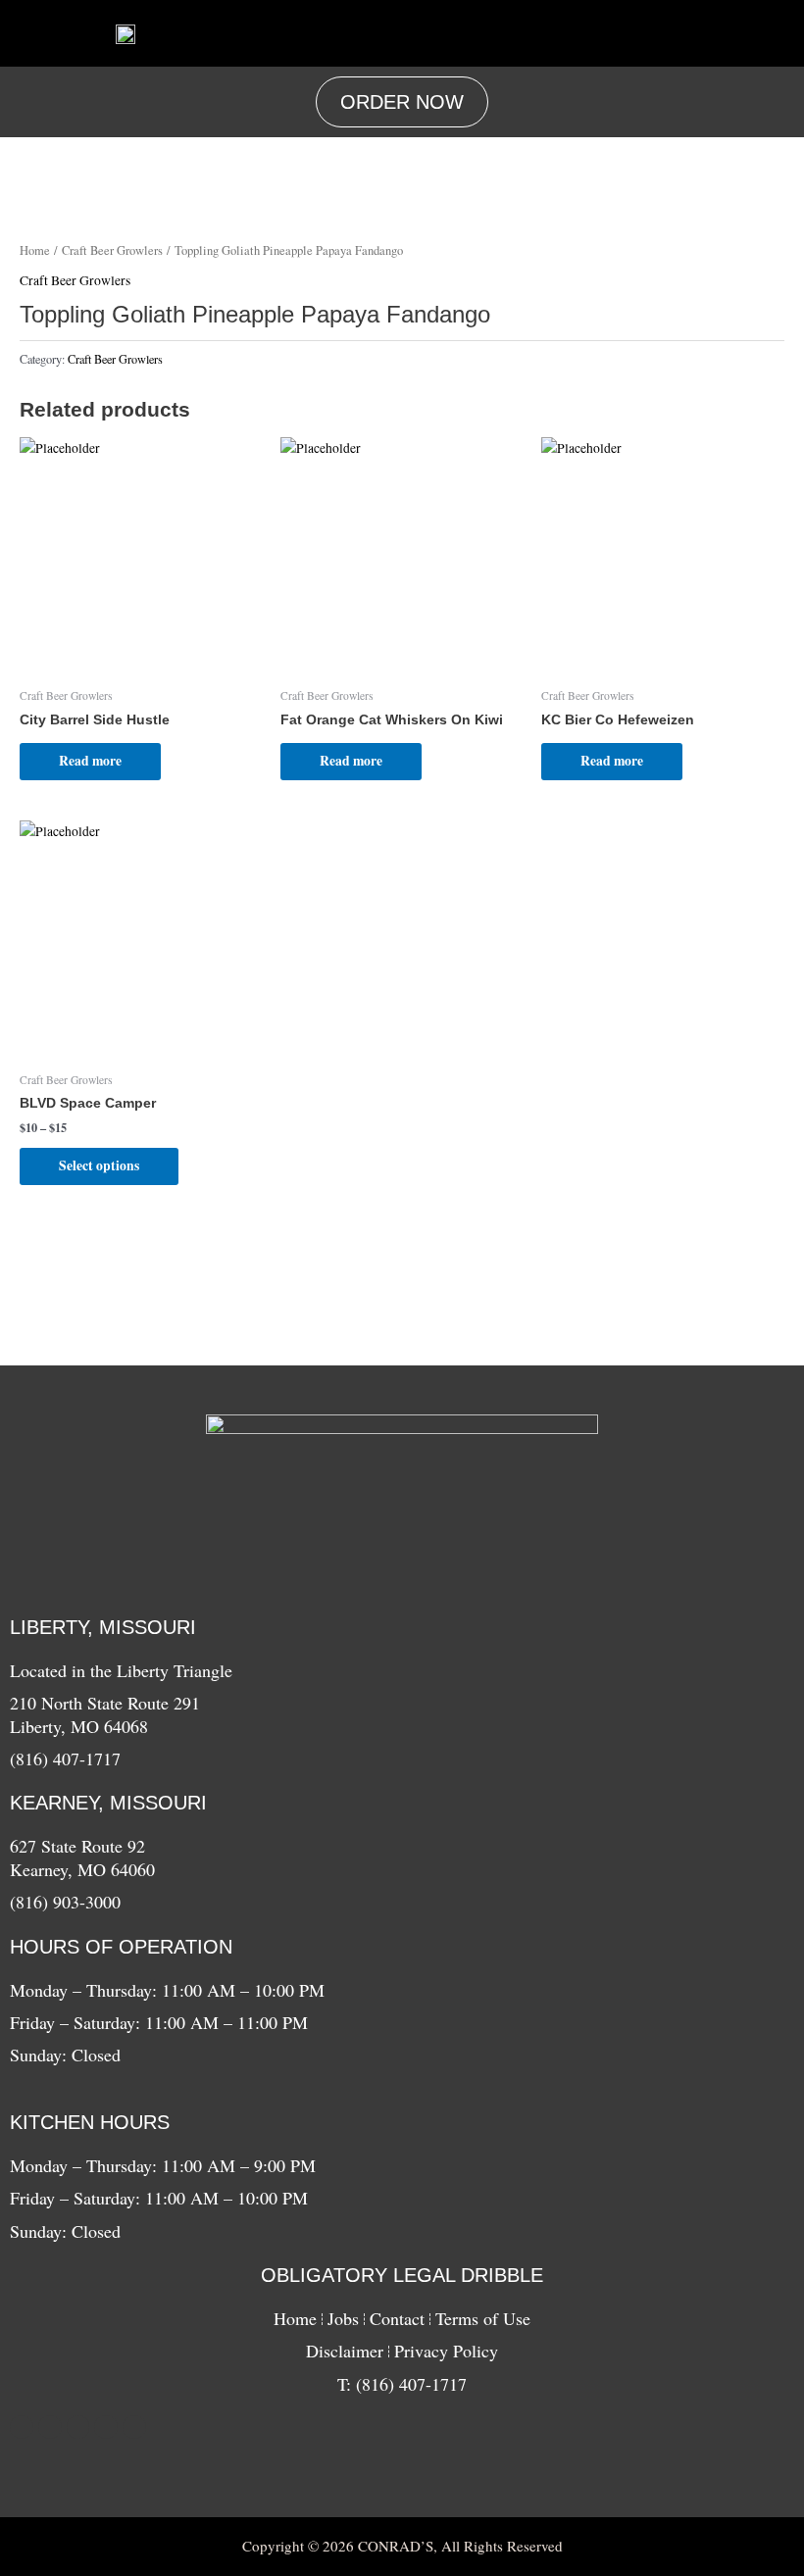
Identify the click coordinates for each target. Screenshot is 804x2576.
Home (35, 250)
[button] (506, 33)
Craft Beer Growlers (112, 250)
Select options (99, 1165)
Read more (90, 761)
